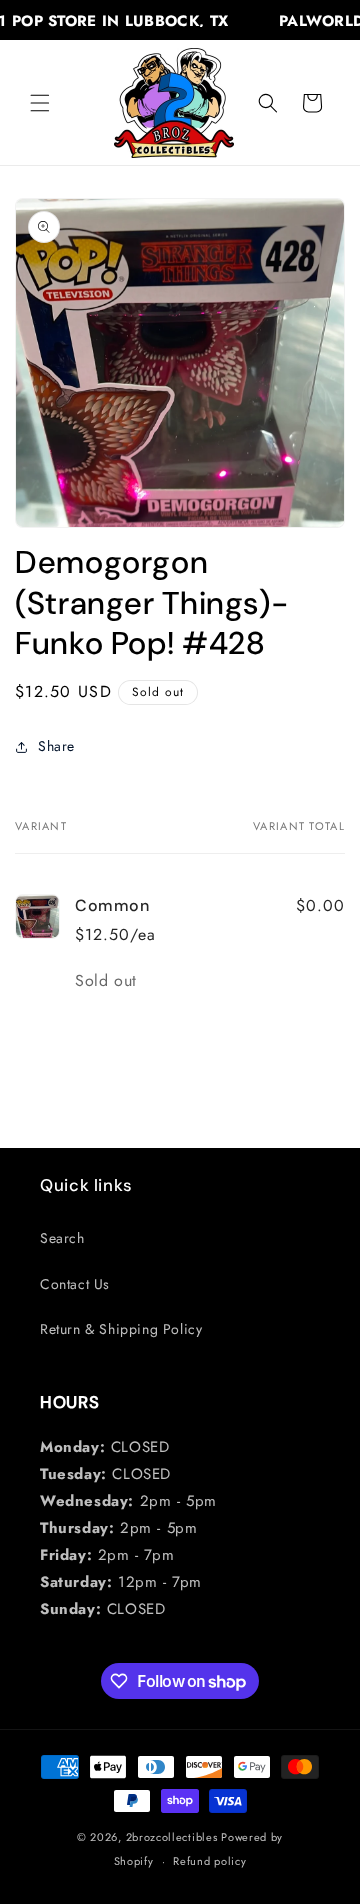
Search (62, 1238)
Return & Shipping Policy (121, 1329)
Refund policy (209, 1861)
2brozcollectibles (172, 1837)
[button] (40, 103)
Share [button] (56, 746)
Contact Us (75, 1284)
